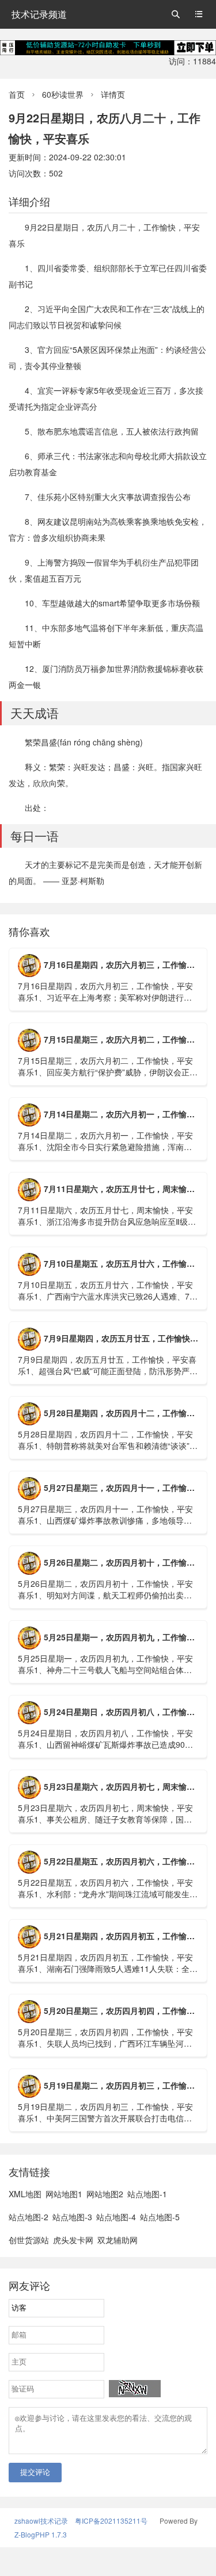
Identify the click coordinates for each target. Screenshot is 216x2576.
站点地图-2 (29, 2217)
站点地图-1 (147, 2194)
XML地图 (25, 2194)
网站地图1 (64, 2194)
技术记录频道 (39, 14)
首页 (17, 94)
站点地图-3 (72, 2217)
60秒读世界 (63, 94)
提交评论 (35, 2472)
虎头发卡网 (73, 2240)
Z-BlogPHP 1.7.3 (41, 2534)
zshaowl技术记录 (41, 2521)
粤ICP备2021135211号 (111, 2521)
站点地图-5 (160, 2217)
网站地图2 (105, 2194)
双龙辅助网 (118, 2240)
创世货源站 (29, 2240)
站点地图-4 (116, 2217)
